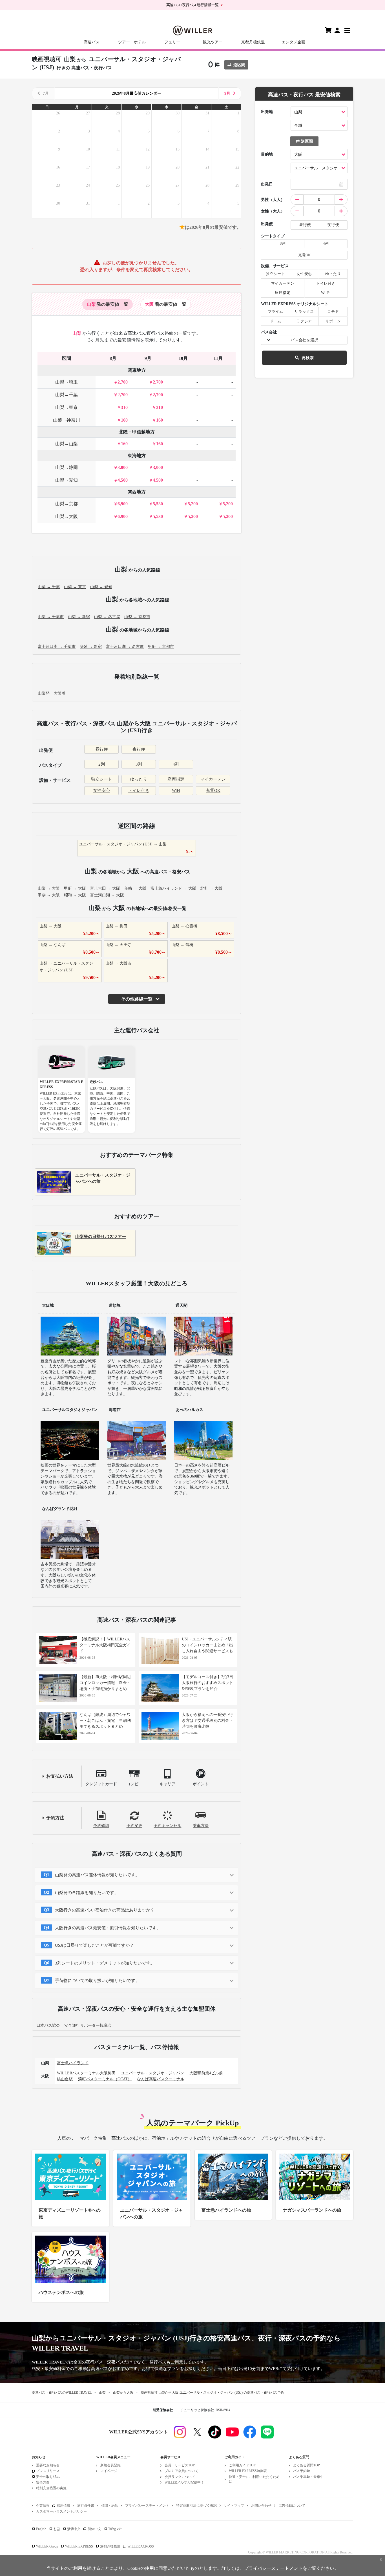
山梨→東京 (67, 407)
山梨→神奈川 (67, 420)
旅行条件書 (86, 2506)
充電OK (213, 790)
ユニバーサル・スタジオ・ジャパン (152, 2073)
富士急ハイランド (73, 2063)
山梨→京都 (67, 504)
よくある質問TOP (307, 2465)
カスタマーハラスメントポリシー (61, 2511)
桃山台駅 (65, 2079)
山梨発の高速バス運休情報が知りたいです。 (97, 1875)
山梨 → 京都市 (137, 617)
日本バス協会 (48, 2025)
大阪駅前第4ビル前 (206, 2073)
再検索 (308, 358)
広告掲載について (292, 2506)
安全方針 (43, 2482)
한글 (57, 2529)
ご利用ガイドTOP (242, 2465)
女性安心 (101, 790)
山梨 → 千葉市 (51, 617)
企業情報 (43, 2506)
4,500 (123, 480)
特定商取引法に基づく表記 (196, 2506)
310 (124, 407)
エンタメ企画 (293, 42)
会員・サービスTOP (180, 2465)
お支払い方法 (60, 1776)
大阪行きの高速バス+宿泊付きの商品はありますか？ (105, 1910)
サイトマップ (234, 2506)
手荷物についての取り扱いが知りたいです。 (97, 1981)
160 (124, 420)
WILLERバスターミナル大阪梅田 (86, 2073)
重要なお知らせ (48, 2465)
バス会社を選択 (304, 340)
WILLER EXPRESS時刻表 (248, 2471)
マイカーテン (213, 779)
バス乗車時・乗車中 (308, 2477)
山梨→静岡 (67, 467)
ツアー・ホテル (132, 42)
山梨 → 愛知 (101, 587)
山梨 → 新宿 (79, 617)
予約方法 (55, 1818)
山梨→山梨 (67, 444)
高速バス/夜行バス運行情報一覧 (193, 5)
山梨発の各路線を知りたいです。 (87, 1893)
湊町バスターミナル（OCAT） (105, 2079)
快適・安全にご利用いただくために (254, 2479)
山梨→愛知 (67, 480)
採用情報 (63, 2506)
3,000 (123, 467)
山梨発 (44, 693)
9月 (227, 93)
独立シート (102, 779)
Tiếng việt (115, 2529)
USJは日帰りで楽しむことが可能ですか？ (94, 1945)
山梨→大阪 (67, 516)
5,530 (158, 504)
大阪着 (60, 693)
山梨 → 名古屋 (107, 617)
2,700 (123, 382)
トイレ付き (139, 790)
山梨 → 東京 (75, 587)
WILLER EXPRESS (79, 2546)
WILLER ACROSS (141, 2546)
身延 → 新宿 (91, 647)
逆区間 (239, 65)
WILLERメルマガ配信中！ (184, 2482)
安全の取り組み (48, 2477)
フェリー (172, 42)
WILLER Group (47, 2546)
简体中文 (94, 2529)
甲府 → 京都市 (161, 647)
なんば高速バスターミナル (161, 2079)
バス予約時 (302, 2471)
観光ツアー (213, 42)
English (41, 2529)
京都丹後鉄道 (253, 42)
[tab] (108, 304)
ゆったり (139, 779)
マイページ (109, 2471)
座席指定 (176, 779)
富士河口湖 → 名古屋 (125, 647)
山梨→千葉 (67, 395)
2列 (102, 764)
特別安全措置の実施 (51, 2488)
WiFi (176, 790)
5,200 (193, 504)
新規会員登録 (110, 2465)
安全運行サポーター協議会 (88, 2025)
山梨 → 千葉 (49, 587)
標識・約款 (110, 2506)
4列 (176, 764)
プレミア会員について (182, 2471)
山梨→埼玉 (67, 382)
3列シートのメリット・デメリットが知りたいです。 (105, 1963)
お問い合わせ (261, 2506)
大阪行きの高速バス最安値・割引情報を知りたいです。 (108, 1928)
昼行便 (102, 749)
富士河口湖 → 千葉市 (57, 647)
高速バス (92, 42)
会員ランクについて (180, 2477)
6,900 (123, 504)
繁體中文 (74, 2529)
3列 (139, 764)
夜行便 (139, 749)
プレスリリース (48, 2471)
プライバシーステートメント (147, 2506)
